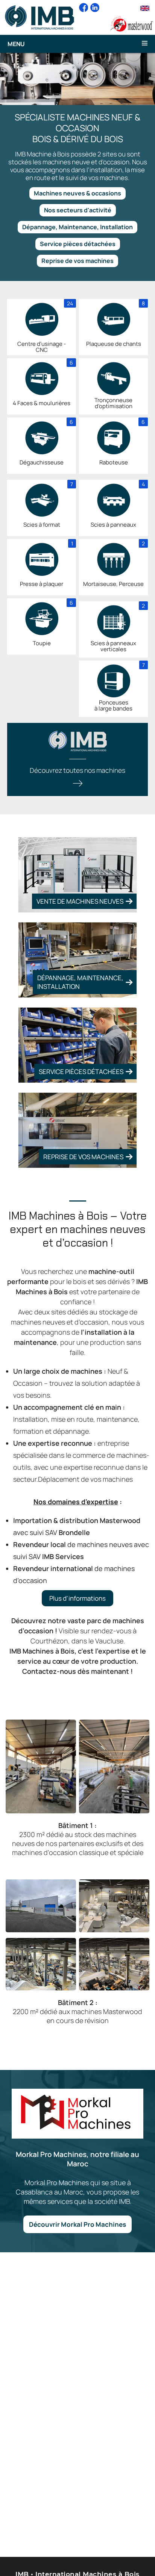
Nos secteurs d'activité (78, 210)
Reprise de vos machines (77, 261)
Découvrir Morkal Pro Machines (77, 2224)
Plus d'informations (77, 1598)
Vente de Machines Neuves (80, 901)
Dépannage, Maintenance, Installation (77, 227)
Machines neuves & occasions (77, 193)
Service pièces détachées (78, 244)
